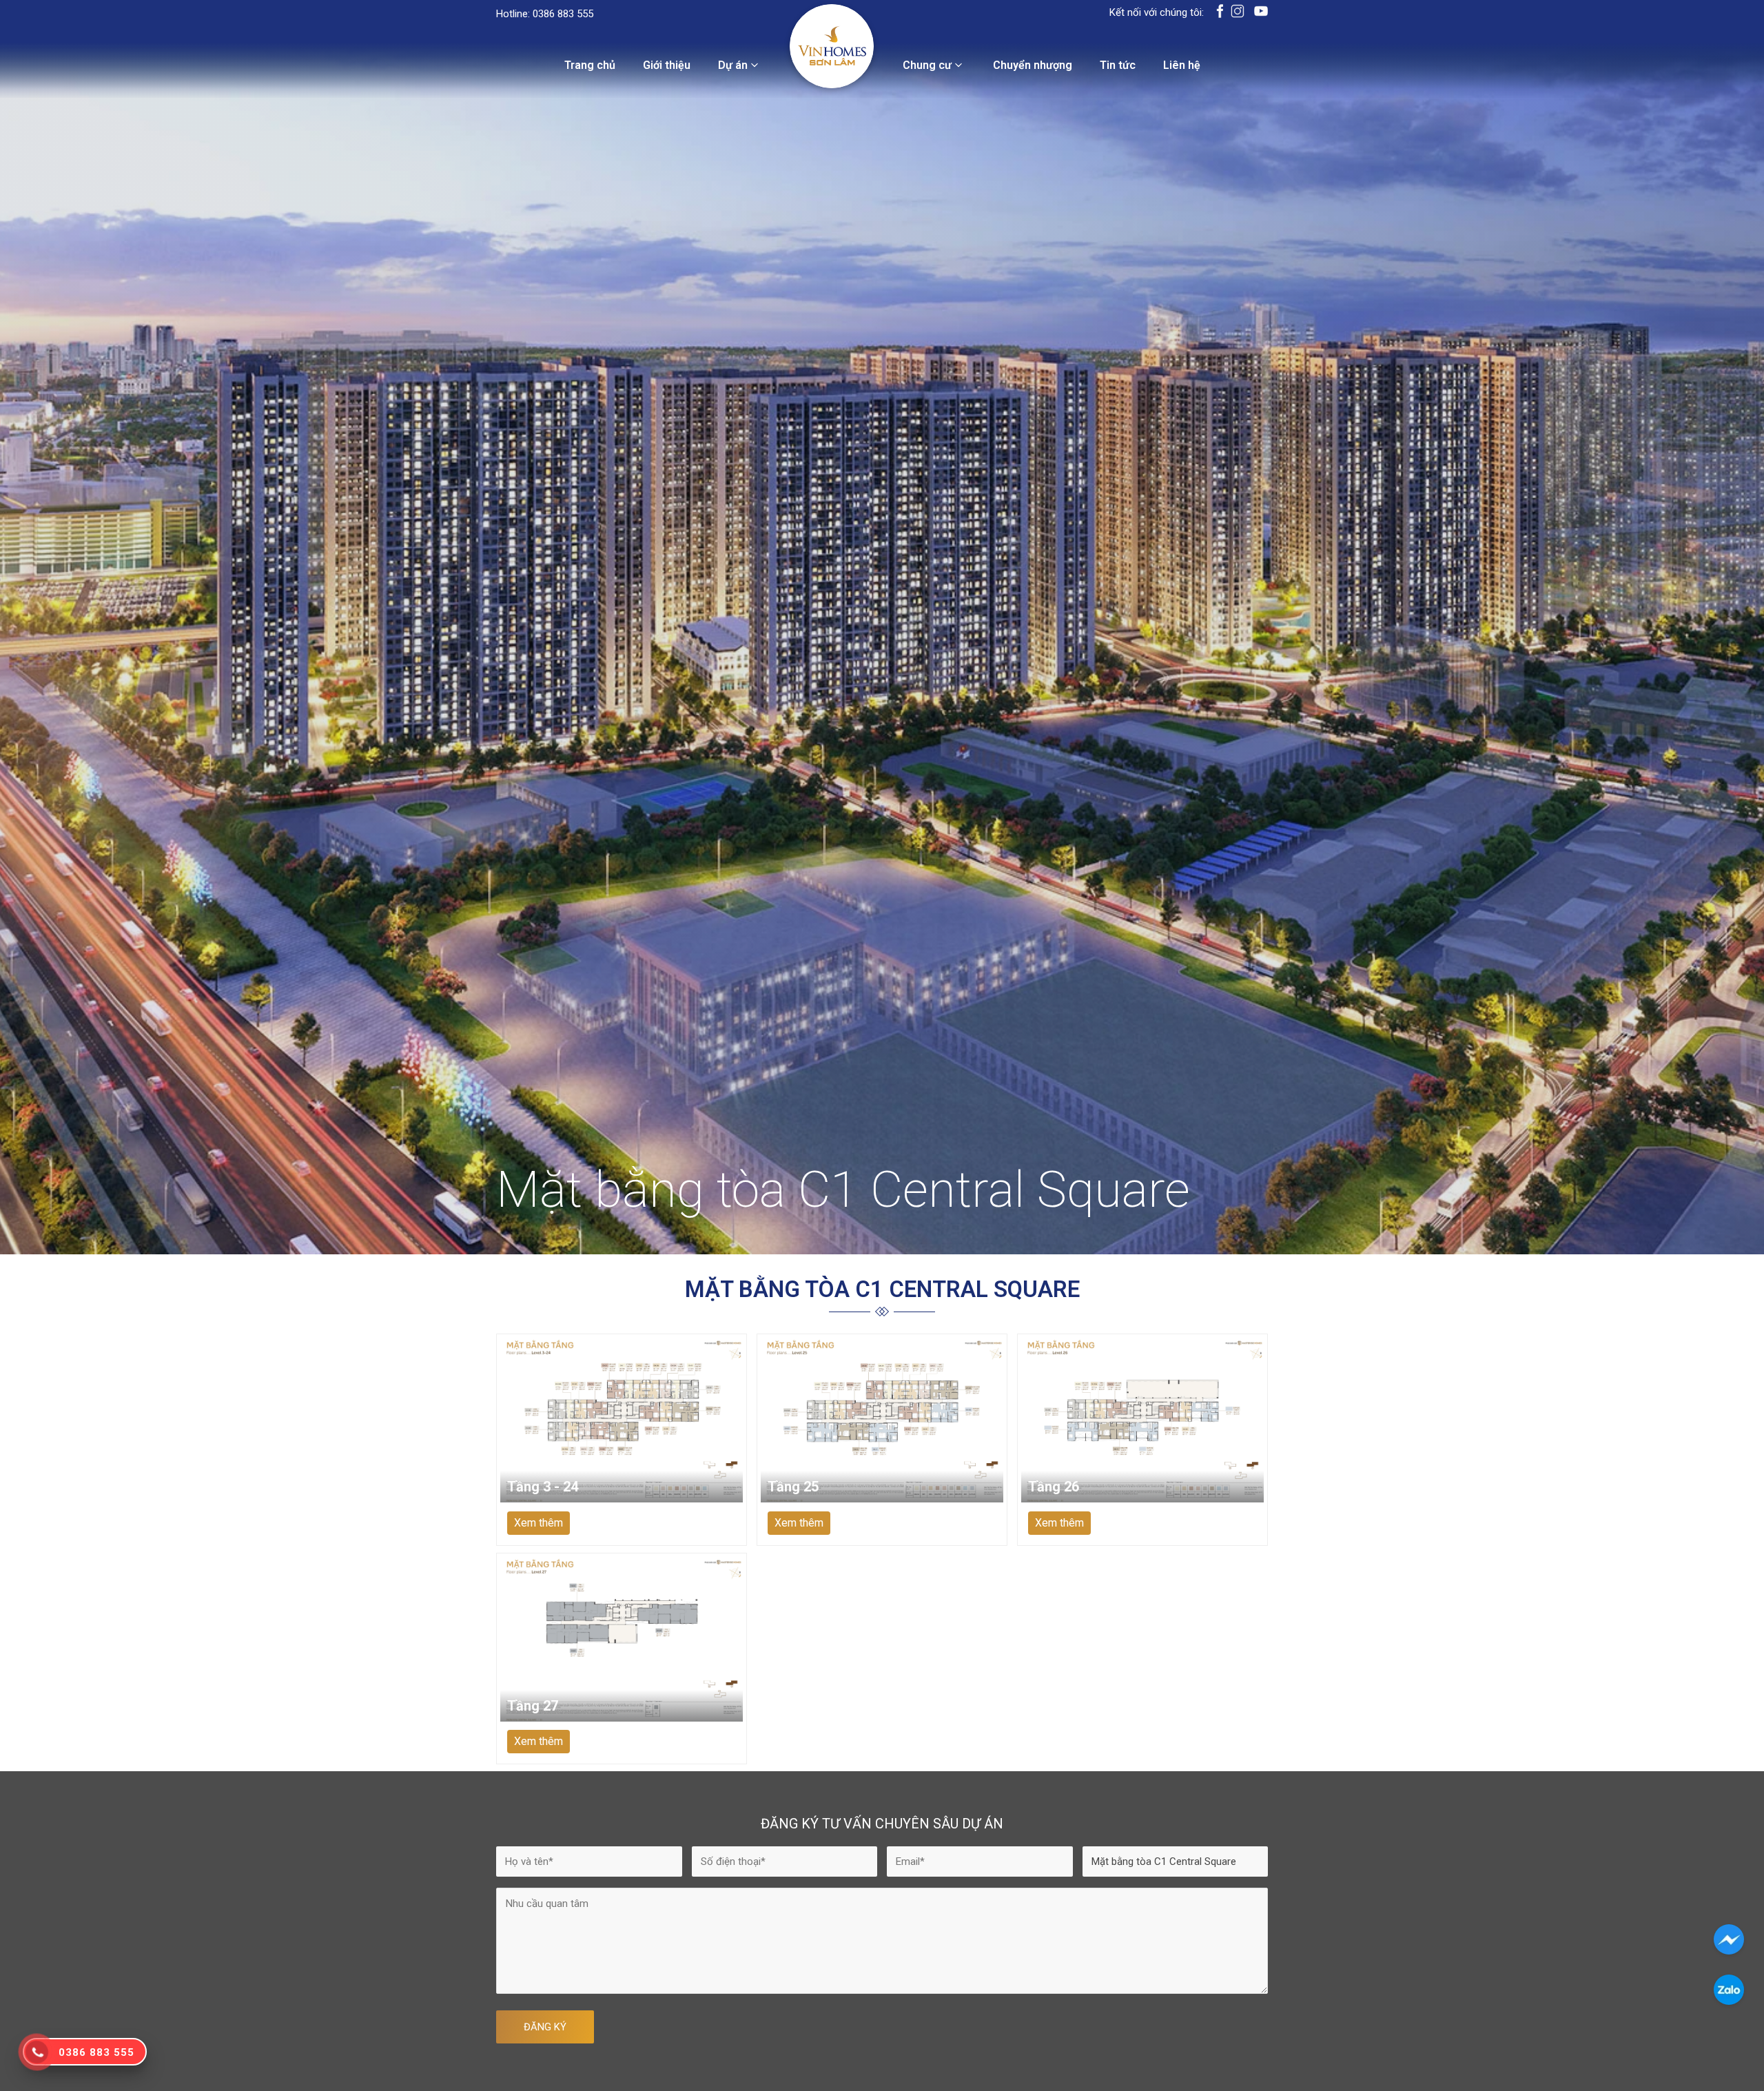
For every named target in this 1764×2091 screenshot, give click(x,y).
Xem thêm (539, 1523)
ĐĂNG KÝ (545, 2027)
